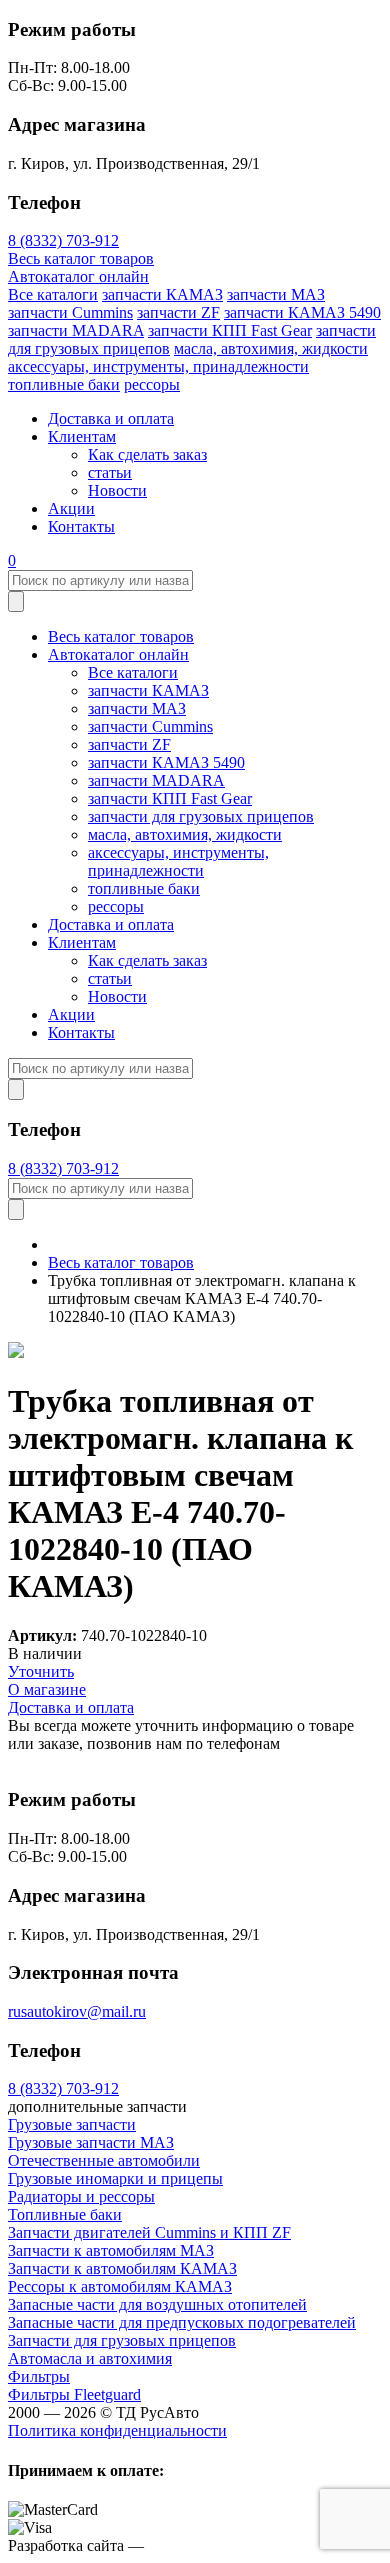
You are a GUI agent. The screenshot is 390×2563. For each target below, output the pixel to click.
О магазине (47, 1689)
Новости (117, 490)
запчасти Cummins (70, 312)
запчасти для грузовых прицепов (201, 816)
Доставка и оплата (111, 418)
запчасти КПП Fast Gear (230, 330)
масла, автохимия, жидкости (271, 348)
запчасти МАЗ (276, 294)
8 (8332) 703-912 (63, 240)
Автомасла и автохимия (90, 2358)
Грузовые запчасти (72, 2124)
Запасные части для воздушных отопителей (157, 2304)
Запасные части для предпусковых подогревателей (182, 2322)
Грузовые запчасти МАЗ (91, 2142)
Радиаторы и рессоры (81, 2196)
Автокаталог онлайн (78, 276)
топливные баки (64, 384)
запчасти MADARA (76, 330)
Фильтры (39, 2376)
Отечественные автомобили (104, 2160)
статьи (110, 472)
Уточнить (41, 1671)
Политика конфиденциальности (117, 2430)
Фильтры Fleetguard (74, 2394)
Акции (71, 508)
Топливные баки (65, 2214)
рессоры (152, 384)
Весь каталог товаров (81, 258)
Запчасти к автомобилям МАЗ (111, 2250)
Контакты (81, 526)
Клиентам (82, 436)
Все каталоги (53, 294)
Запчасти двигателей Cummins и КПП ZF (149, 2232)
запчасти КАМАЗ (162, 294)
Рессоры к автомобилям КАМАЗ (120, 2286)
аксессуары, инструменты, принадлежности (158, 366)
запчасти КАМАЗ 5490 (302, 312)
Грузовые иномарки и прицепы (115, 2178)
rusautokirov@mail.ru (77, 2011)
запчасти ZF (178, 312)
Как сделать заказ (147, 454)
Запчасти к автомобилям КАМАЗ (122, 2268)
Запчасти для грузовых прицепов (122, 2340)
